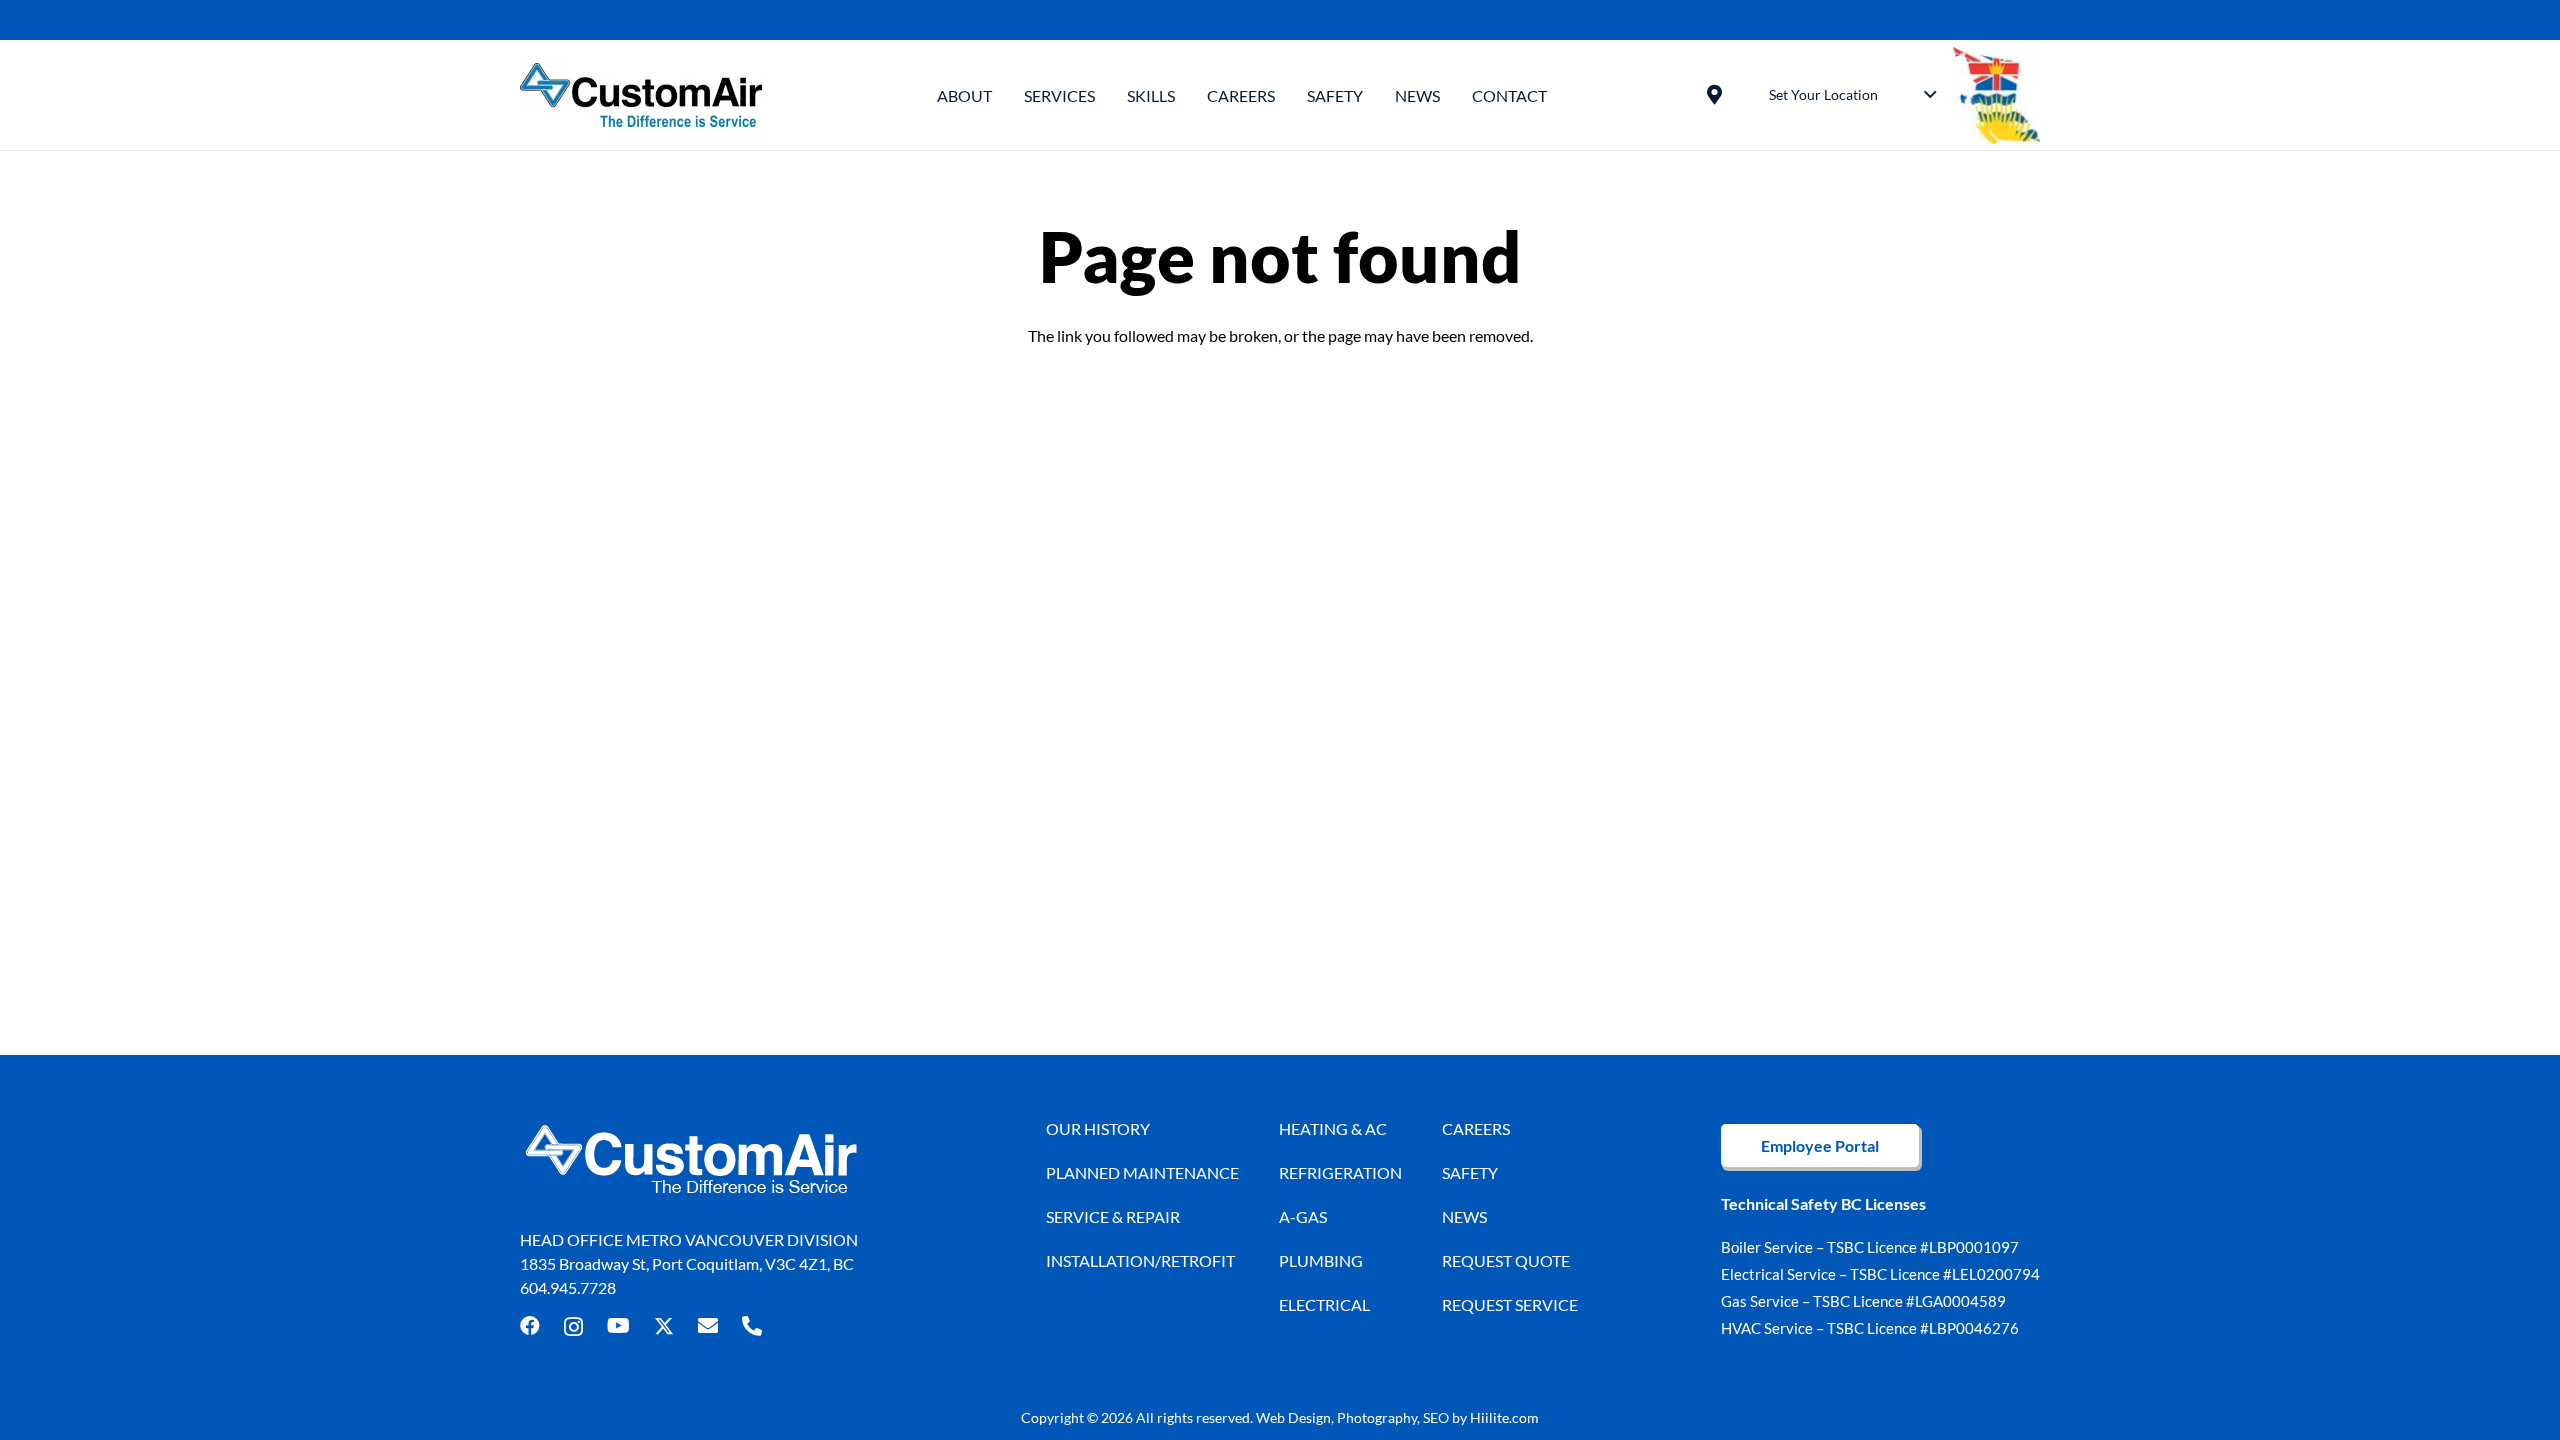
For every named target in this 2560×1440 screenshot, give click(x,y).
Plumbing (1321, 1260)
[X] (664, 1326)
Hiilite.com (1504, 1417)
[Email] (708, 1326)
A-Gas (1303, 1216)
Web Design (1293, 1417)
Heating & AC (1333, 1128)
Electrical (1324, 1304)
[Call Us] (752, 1326)
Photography (1377, 1417)
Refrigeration (1340, 1172)
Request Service (1510, 1304)
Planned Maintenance (1142, 1172)
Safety (1470, 1172)
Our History (1098, 1128)
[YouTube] (618, 1326)
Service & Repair (1113, 1216)
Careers (1476, 1128)
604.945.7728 (568, 1287)
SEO (1436, 1417)
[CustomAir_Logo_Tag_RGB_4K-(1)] (641, 95)
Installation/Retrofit (1140, 1260)
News (1464, 1216)
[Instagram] (573, 1327)
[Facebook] (530, 1326)
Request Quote (1506, 1260)
